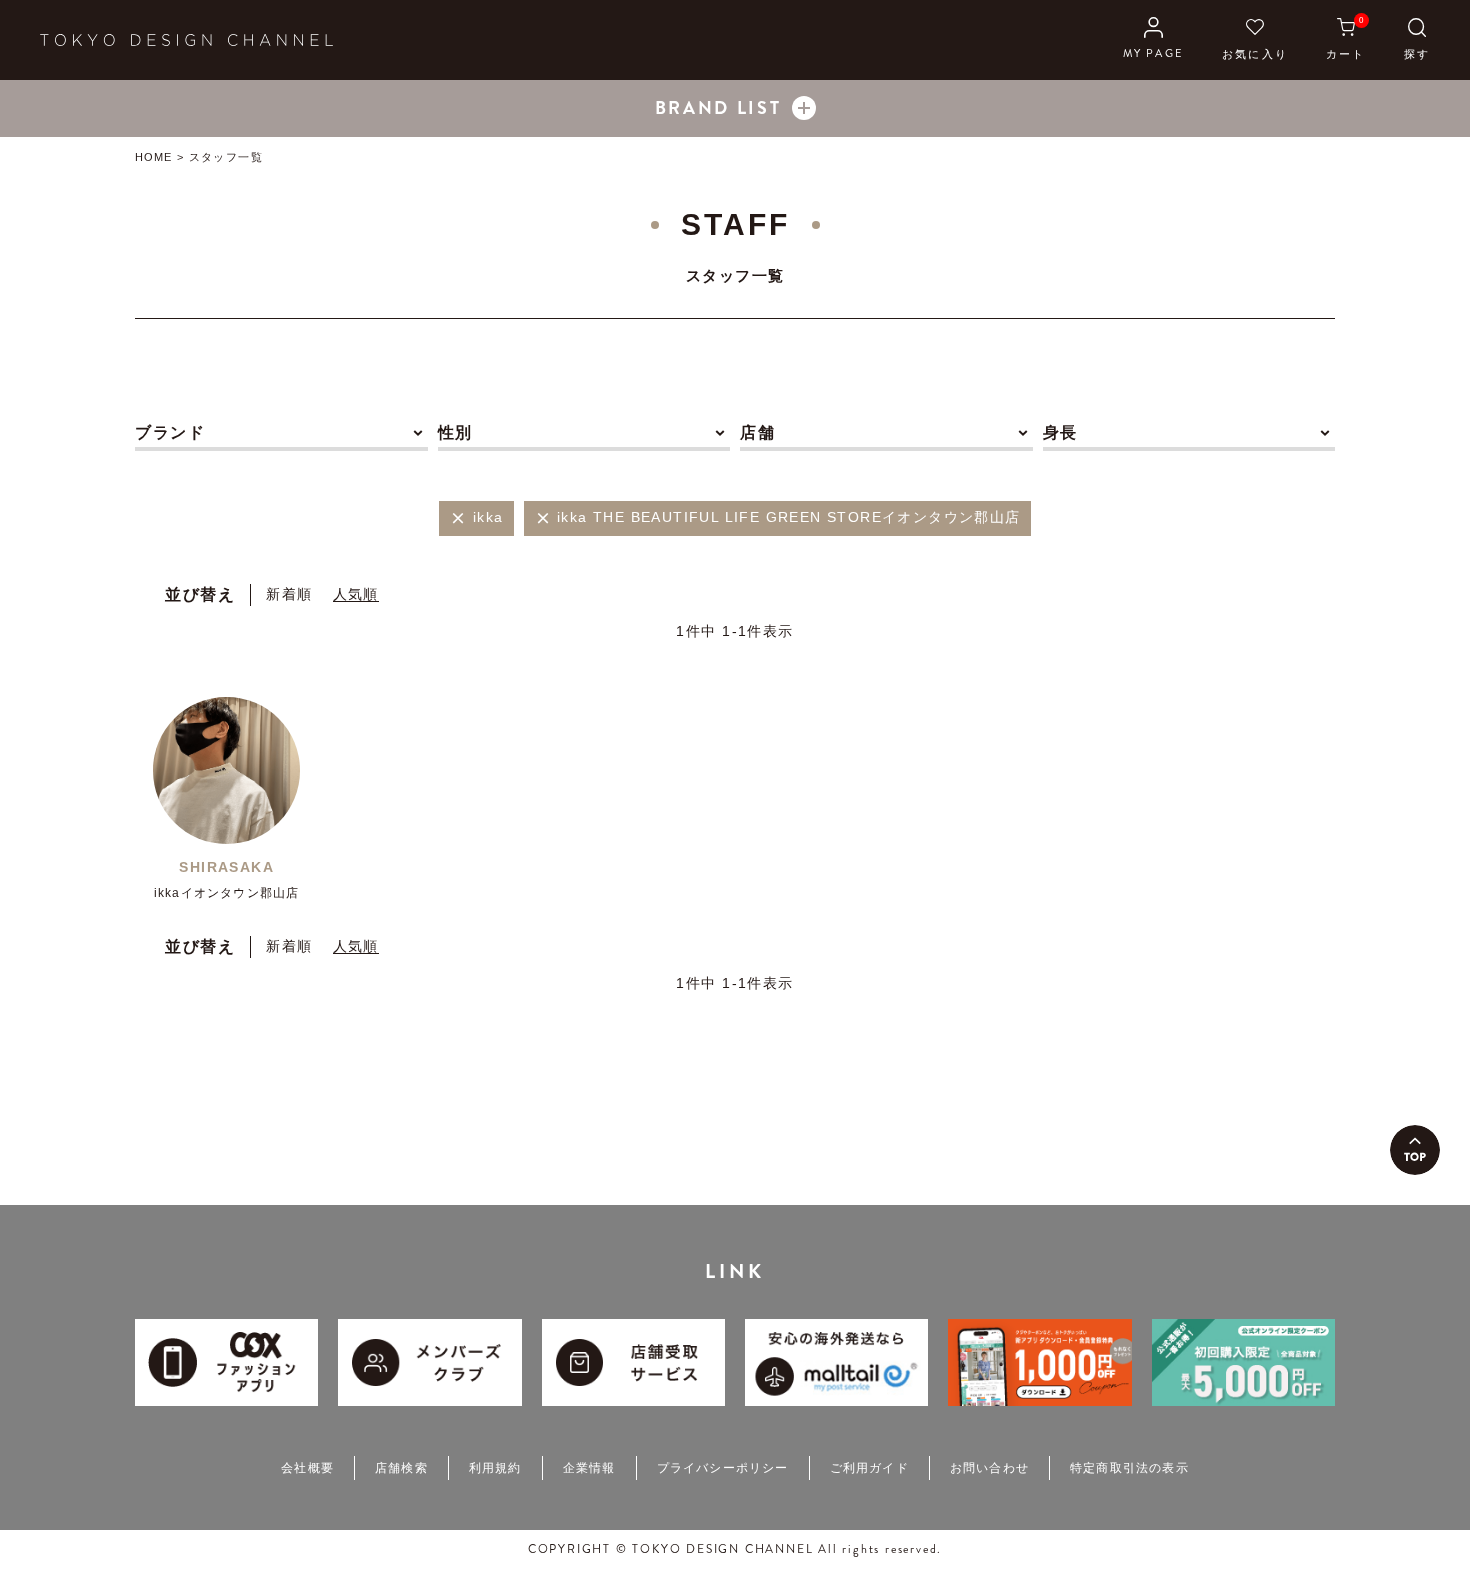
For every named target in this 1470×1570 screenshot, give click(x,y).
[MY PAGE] (1153, 40)
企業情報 (589, 1468)
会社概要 (307, 1468)
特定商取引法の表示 (1129, 1468)
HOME (153, 157)
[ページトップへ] (1415, 1150)
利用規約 (495, 1468)
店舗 (757, 432)
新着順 (289, 594)
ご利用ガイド (869, 1468)
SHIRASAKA (226, 867)
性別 (455, 432)
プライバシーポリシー (723, 1468)
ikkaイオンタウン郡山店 (227, 893)
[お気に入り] (1255, 40)
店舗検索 (401, 1468)
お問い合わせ (989, 1468)
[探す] (1417, 40)
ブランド (170, 432)
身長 (1060, 432)
